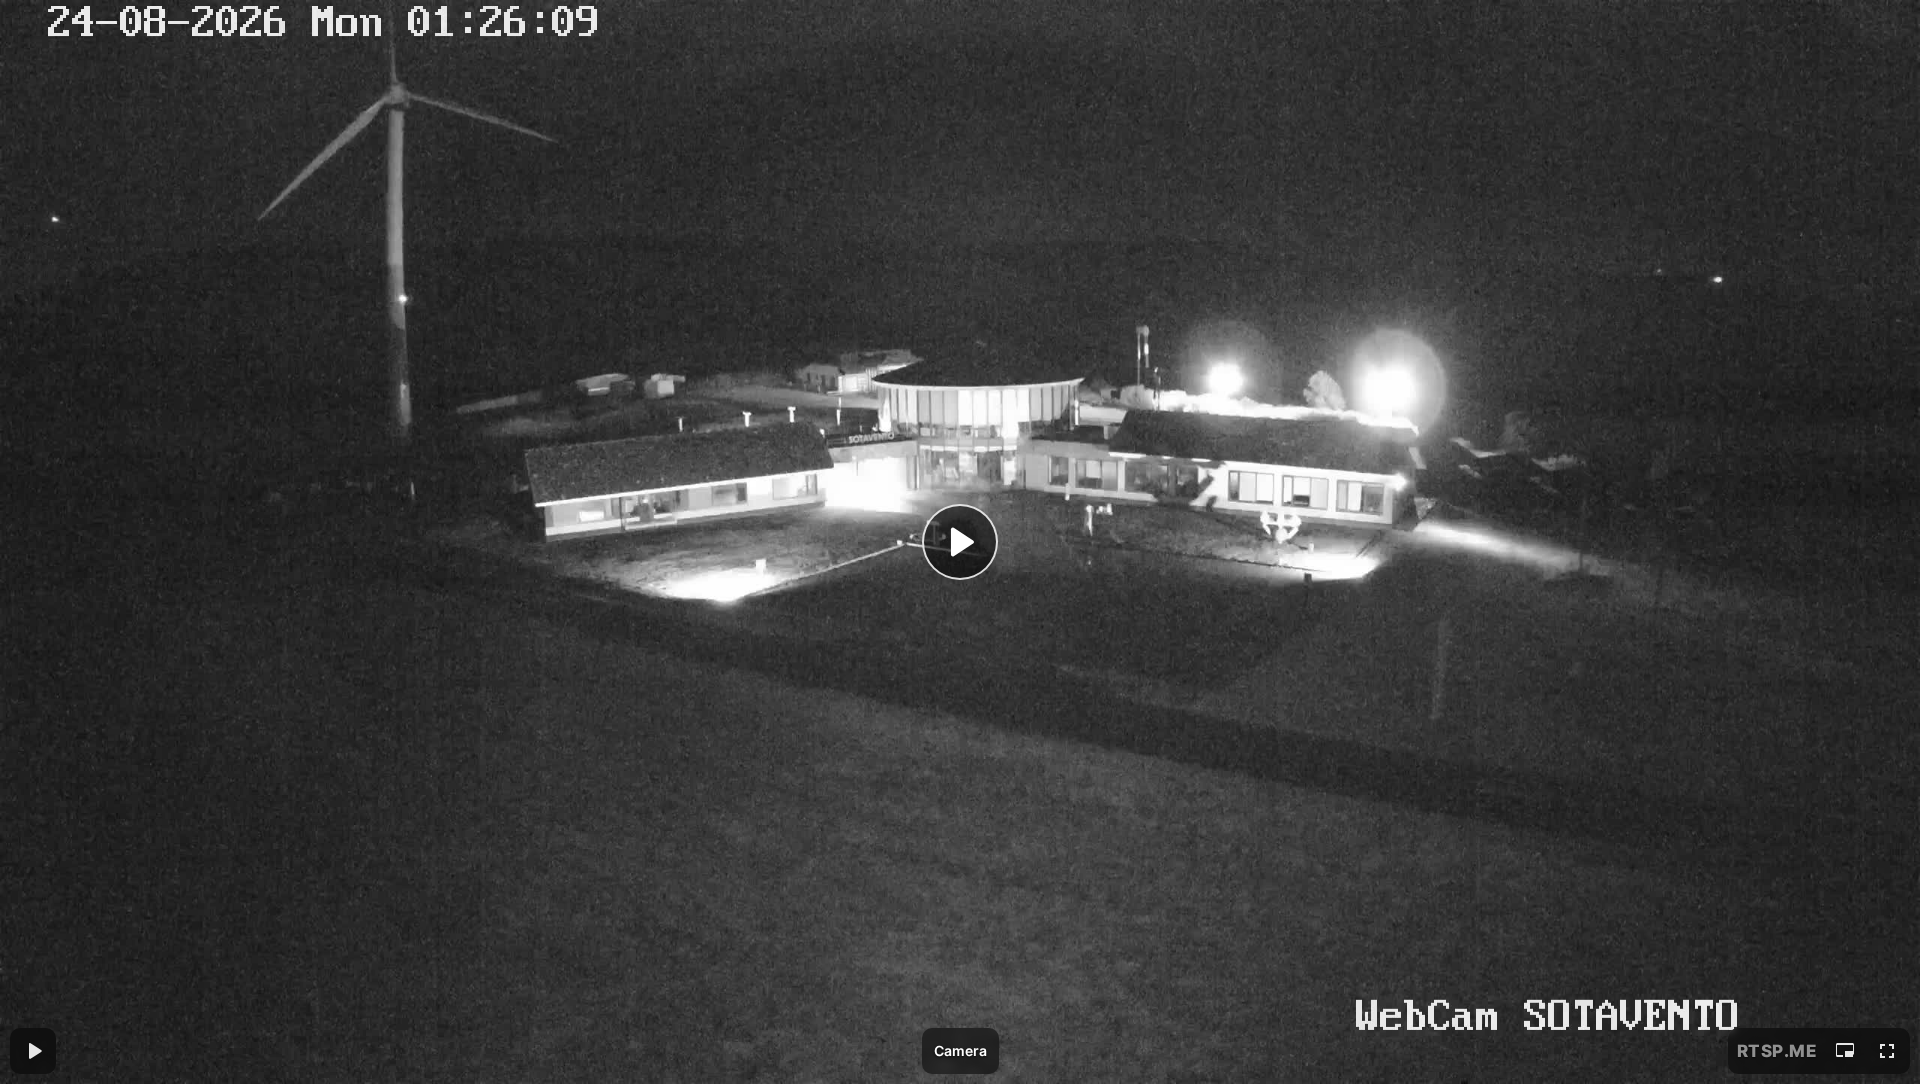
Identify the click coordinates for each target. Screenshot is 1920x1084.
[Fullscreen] (1887, 1051)
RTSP (1777, 1051)
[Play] (960, 542)
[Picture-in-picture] (1845, 1051)
